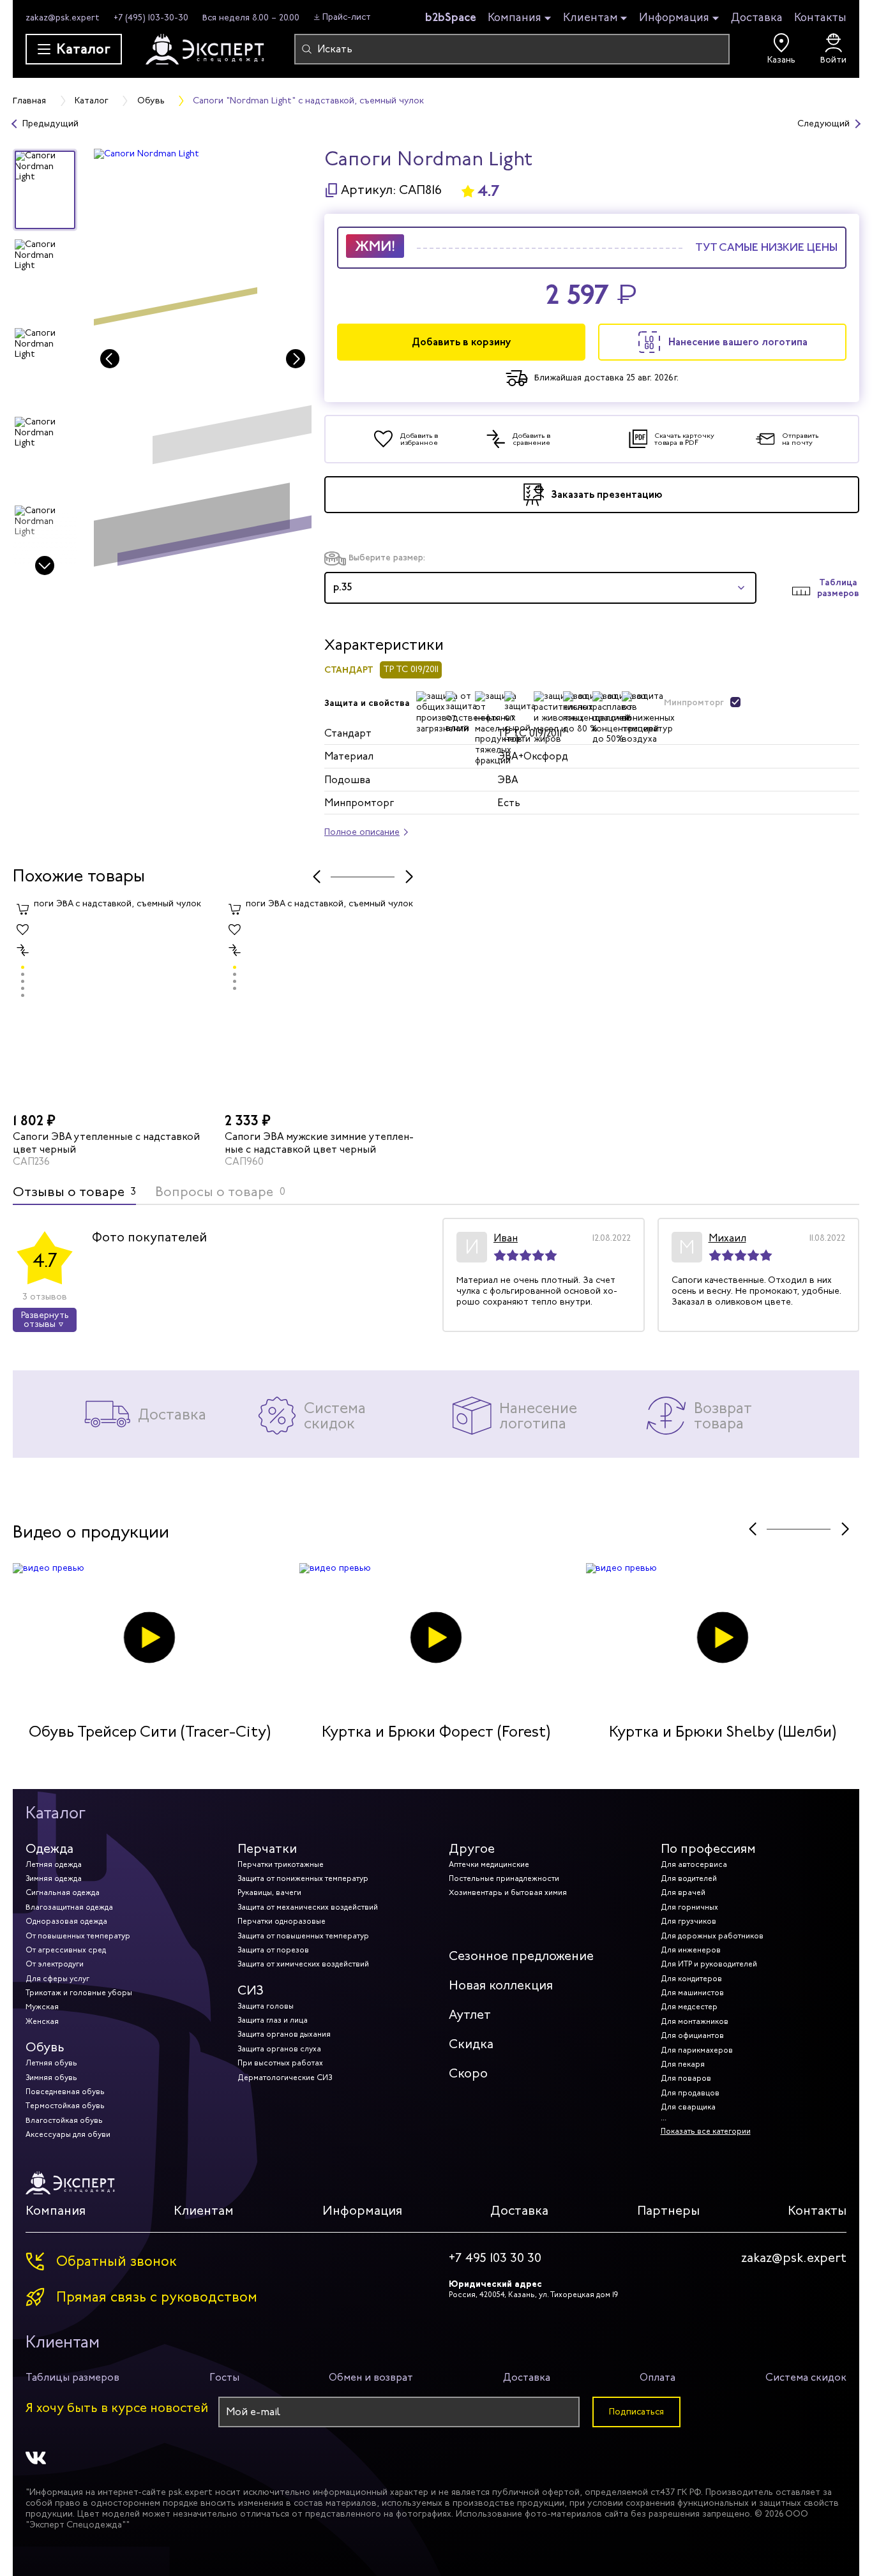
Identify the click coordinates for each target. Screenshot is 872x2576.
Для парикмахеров (697, 2050)
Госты (224, 2377)
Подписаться (636, 2412)
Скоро (468, 2073)
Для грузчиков (688, 1921)
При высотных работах (280, 2063)
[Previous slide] (110, 359)
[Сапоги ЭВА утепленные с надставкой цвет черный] (112, 1003)
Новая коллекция (501, 1985)
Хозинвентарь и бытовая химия (508, 1892)
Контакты (820, 17)
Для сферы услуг (57, 1979)
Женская (42, 2021)
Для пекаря (683, 2064)
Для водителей (689, 1878)
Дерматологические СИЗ (285, 2078)
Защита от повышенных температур (303, 1936)
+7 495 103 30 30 (495, 2258)
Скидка (471, 2044)
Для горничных (689, 1907)
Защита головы (266, 2006)
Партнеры (668, 2211)
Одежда (49, 1849)
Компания (515, 18)
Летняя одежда (54, 1864)
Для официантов (692, 2035)
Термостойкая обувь (65, 2106)
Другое (472, 1849)
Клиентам (590, 18)
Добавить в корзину (462, 342)
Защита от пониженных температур (303, 1878)
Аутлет (470, 2015)
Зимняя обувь (51, 2078)
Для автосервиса (694, 1864)
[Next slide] (45, 565)
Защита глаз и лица (273, 2020)
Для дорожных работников (712, 1936)
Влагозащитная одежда (69, 1907)
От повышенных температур (78, 1936)
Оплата (658, 2377)
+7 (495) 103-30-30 (151, 18)
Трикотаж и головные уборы (79, 1993)
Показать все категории (706, 2131)
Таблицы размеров (72, 2377)
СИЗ (251, 1990)
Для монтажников (695, 2021)
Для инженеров (691, 1950)
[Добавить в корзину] (23, 909)
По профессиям (708, 1849)
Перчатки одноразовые (282, 1921)
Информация (674, 18)
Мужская (42, 2007)
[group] (203, 363)
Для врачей (683, 1892)
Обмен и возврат (371, 2377)
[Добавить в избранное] (23, 929)
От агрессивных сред (66, 1950)
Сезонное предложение (521, 1956)
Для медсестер (689, 2007)
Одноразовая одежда (66, 1921)
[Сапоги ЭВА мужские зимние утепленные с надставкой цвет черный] (324, 1003)
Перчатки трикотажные (281, 1864)
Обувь (45, 2047)
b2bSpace (451, 17)
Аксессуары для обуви (68, 2134)
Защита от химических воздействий (303, 1964)
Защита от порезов (273, 1950)
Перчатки (267, 1849)
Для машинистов (692, 1993)
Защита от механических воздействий (308, 1907)
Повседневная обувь (65, 2092)
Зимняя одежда (54, 1878)
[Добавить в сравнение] (23, 950)
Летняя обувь (51, 2063)
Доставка (757, 17)
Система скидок (806, 2377)
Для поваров (686, 2078)
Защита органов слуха (279, 2049)
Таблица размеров (838, 588)
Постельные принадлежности (504, 1878)
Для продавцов (690, 2093)
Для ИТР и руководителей (709, 1964)
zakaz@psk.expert (63, 18)
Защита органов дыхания (284, 2034)
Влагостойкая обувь (64, 2120)
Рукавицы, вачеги (269, 1892)
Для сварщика (688, 2107)
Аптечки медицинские (489, 1864)
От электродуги (55, 1964)
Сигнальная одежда (63, 1892)
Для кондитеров (691, 1979)
